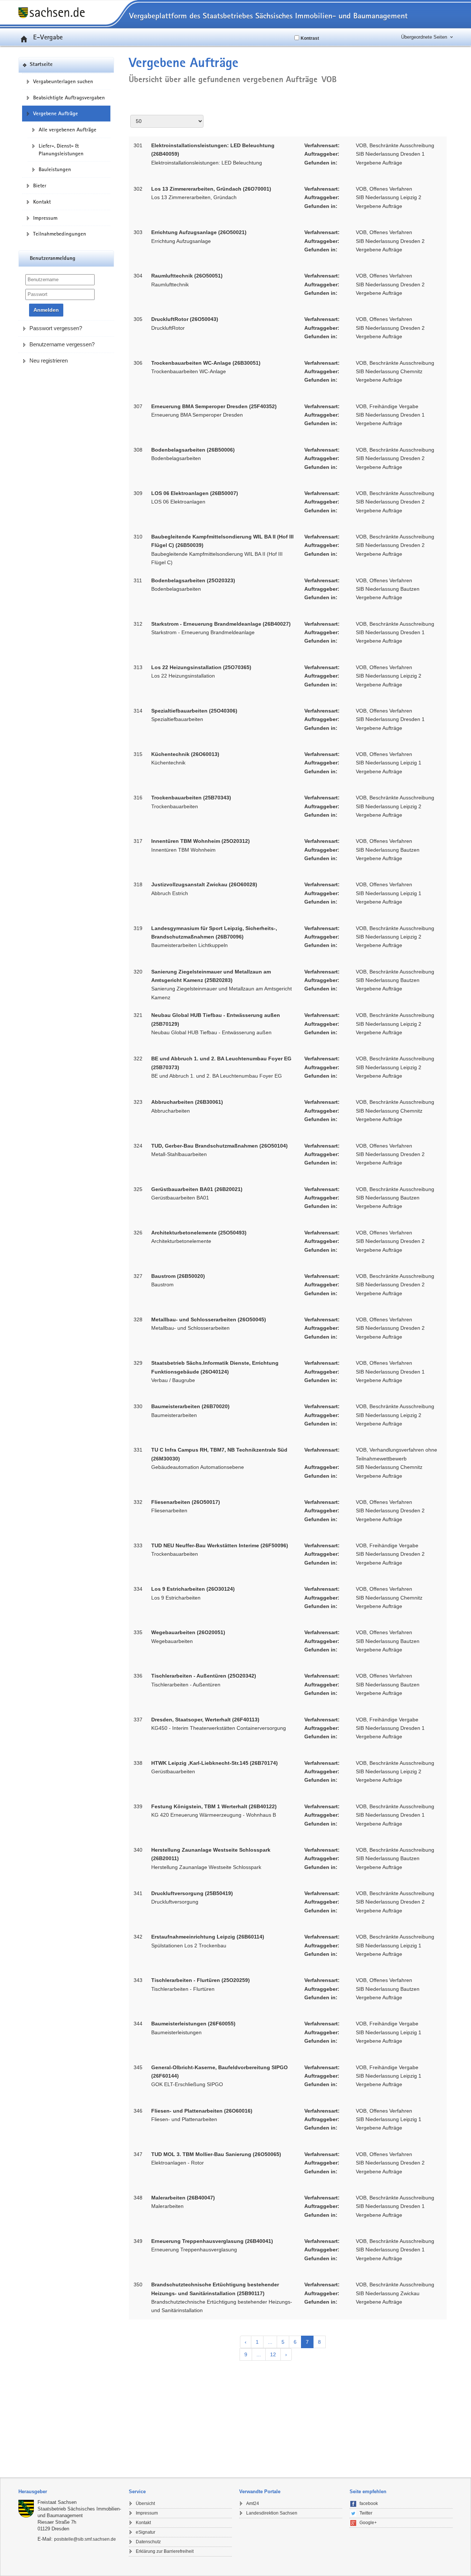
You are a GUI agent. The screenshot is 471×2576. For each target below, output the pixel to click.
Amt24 (253, 2503)
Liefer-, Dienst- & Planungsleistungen (61, 150)
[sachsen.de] (66, 13)
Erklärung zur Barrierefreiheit (165, 2551)
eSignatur (146, 2532)
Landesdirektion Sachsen (272, 2513)
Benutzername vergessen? (62, 344)
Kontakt (42, 202)
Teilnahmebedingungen (60, 234)
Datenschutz (148, 2542)
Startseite (41, 65)
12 (273, 2354)
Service (137, 2492)
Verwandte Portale (260, 2492)
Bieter (40, 185)
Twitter (366, 2513)
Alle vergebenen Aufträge (68, 130)
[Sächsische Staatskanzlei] (28, 2509)
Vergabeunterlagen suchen (63, 81)
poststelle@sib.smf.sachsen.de (85, 2539)
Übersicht (145, 2503)
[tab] (70, 2492)
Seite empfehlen (368, 2492)
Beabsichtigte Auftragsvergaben (69, 98)
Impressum (45, 218)
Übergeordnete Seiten (424, 37)
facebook (369, 2503)
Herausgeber (33, 2492)
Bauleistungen (55, 169)
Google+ (368, 2523)
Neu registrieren (49, 361)
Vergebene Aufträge (56, 113)
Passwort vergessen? (56, 328)
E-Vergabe (48, 37)
